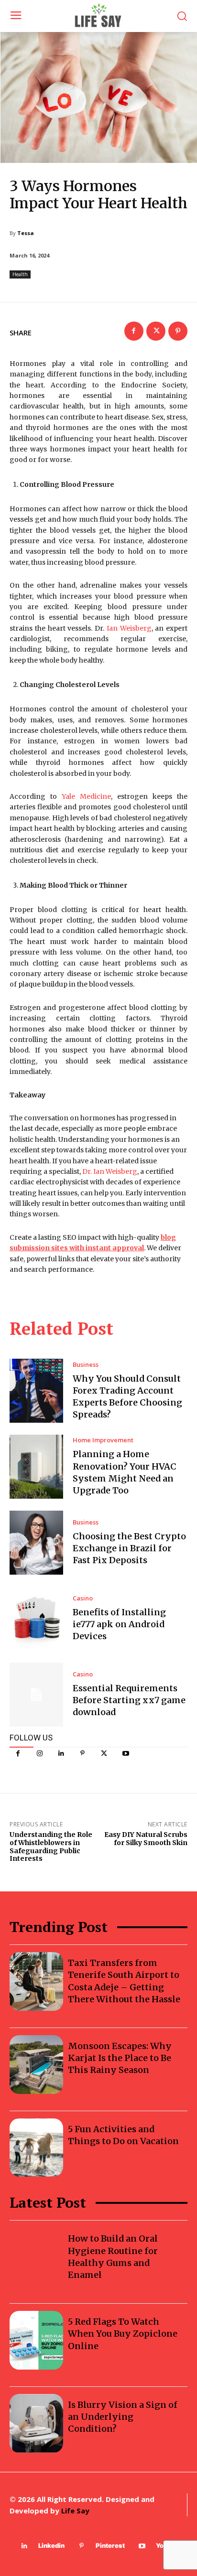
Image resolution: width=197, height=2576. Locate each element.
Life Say (75, 2511)
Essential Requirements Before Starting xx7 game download (129, 1700)
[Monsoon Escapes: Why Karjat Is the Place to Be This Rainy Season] (36, 2065)
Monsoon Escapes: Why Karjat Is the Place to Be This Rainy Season (120, 2058)
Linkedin (51, 2545)
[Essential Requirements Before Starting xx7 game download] (36, 1695)
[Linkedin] (61, 1754)
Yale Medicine (86, 796)
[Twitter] (104, 1754)
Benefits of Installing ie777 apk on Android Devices (119, 1624)
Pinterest (110, 2545)
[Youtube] (126, 1754)
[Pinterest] (82, 1754)
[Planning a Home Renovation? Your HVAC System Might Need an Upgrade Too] (36, 1467)
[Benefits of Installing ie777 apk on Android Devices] (36, 1619)
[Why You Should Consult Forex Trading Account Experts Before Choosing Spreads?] (36, 1391)
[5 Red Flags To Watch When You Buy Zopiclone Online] (36, 2340)
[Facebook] (18, 1754)
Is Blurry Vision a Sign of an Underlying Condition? (123, 2417)
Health (20, 274)
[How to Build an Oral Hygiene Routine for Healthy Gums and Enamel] (36, 2257)
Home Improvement (103, 1440)
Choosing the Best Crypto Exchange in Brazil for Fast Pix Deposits (129, 1548)
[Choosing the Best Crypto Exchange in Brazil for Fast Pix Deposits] (36, 1543)
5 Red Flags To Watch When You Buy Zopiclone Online (123, 2334)
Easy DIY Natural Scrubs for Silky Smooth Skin (146, 1839)
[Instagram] (39, 1754)
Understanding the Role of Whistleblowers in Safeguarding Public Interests (51, 1846)
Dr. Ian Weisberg (110, 1171)
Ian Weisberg (129, 628)
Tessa (26, 233)
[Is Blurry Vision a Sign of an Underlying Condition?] (36, 2423)
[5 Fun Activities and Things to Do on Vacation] (36, 2148)
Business (86, 1365)
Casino (83, 1598)
